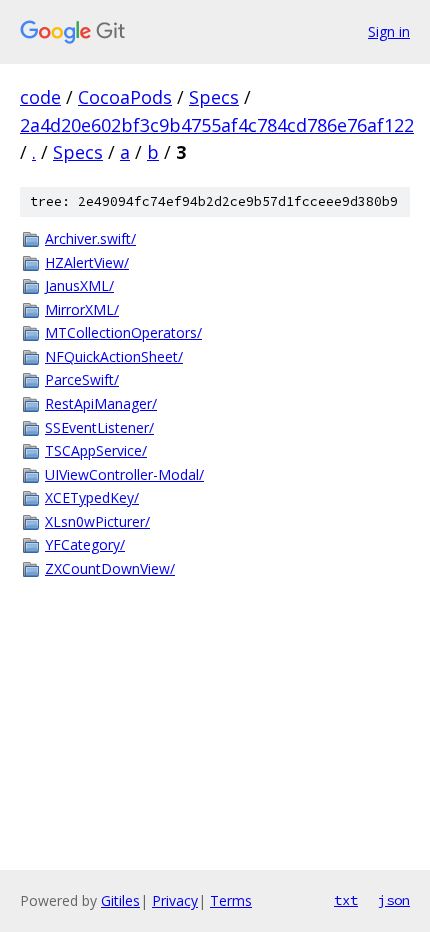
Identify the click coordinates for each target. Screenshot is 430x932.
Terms (231, 900)
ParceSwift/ (82, 379)
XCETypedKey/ (92, 497)
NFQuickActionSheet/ (114, 356)
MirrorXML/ (82, 309)
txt (346, 900)
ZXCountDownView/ (110, 568)
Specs (214, 97)
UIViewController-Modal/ (124, 474)
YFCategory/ (85, 544)
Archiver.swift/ (90, 238)
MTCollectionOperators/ (123, 332)
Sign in (389, 31)
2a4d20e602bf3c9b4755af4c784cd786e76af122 (217, 125)
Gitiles (120, 900)
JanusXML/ (79, 285)
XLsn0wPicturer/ (97, 521)
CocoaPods (125, 97)
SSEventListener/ (99, 427)
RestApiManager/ (101, 403)
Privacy (175, 900)
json (394, 900)
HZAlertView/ (87, 262)
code (40, 97)
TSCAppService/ (96, 450)
